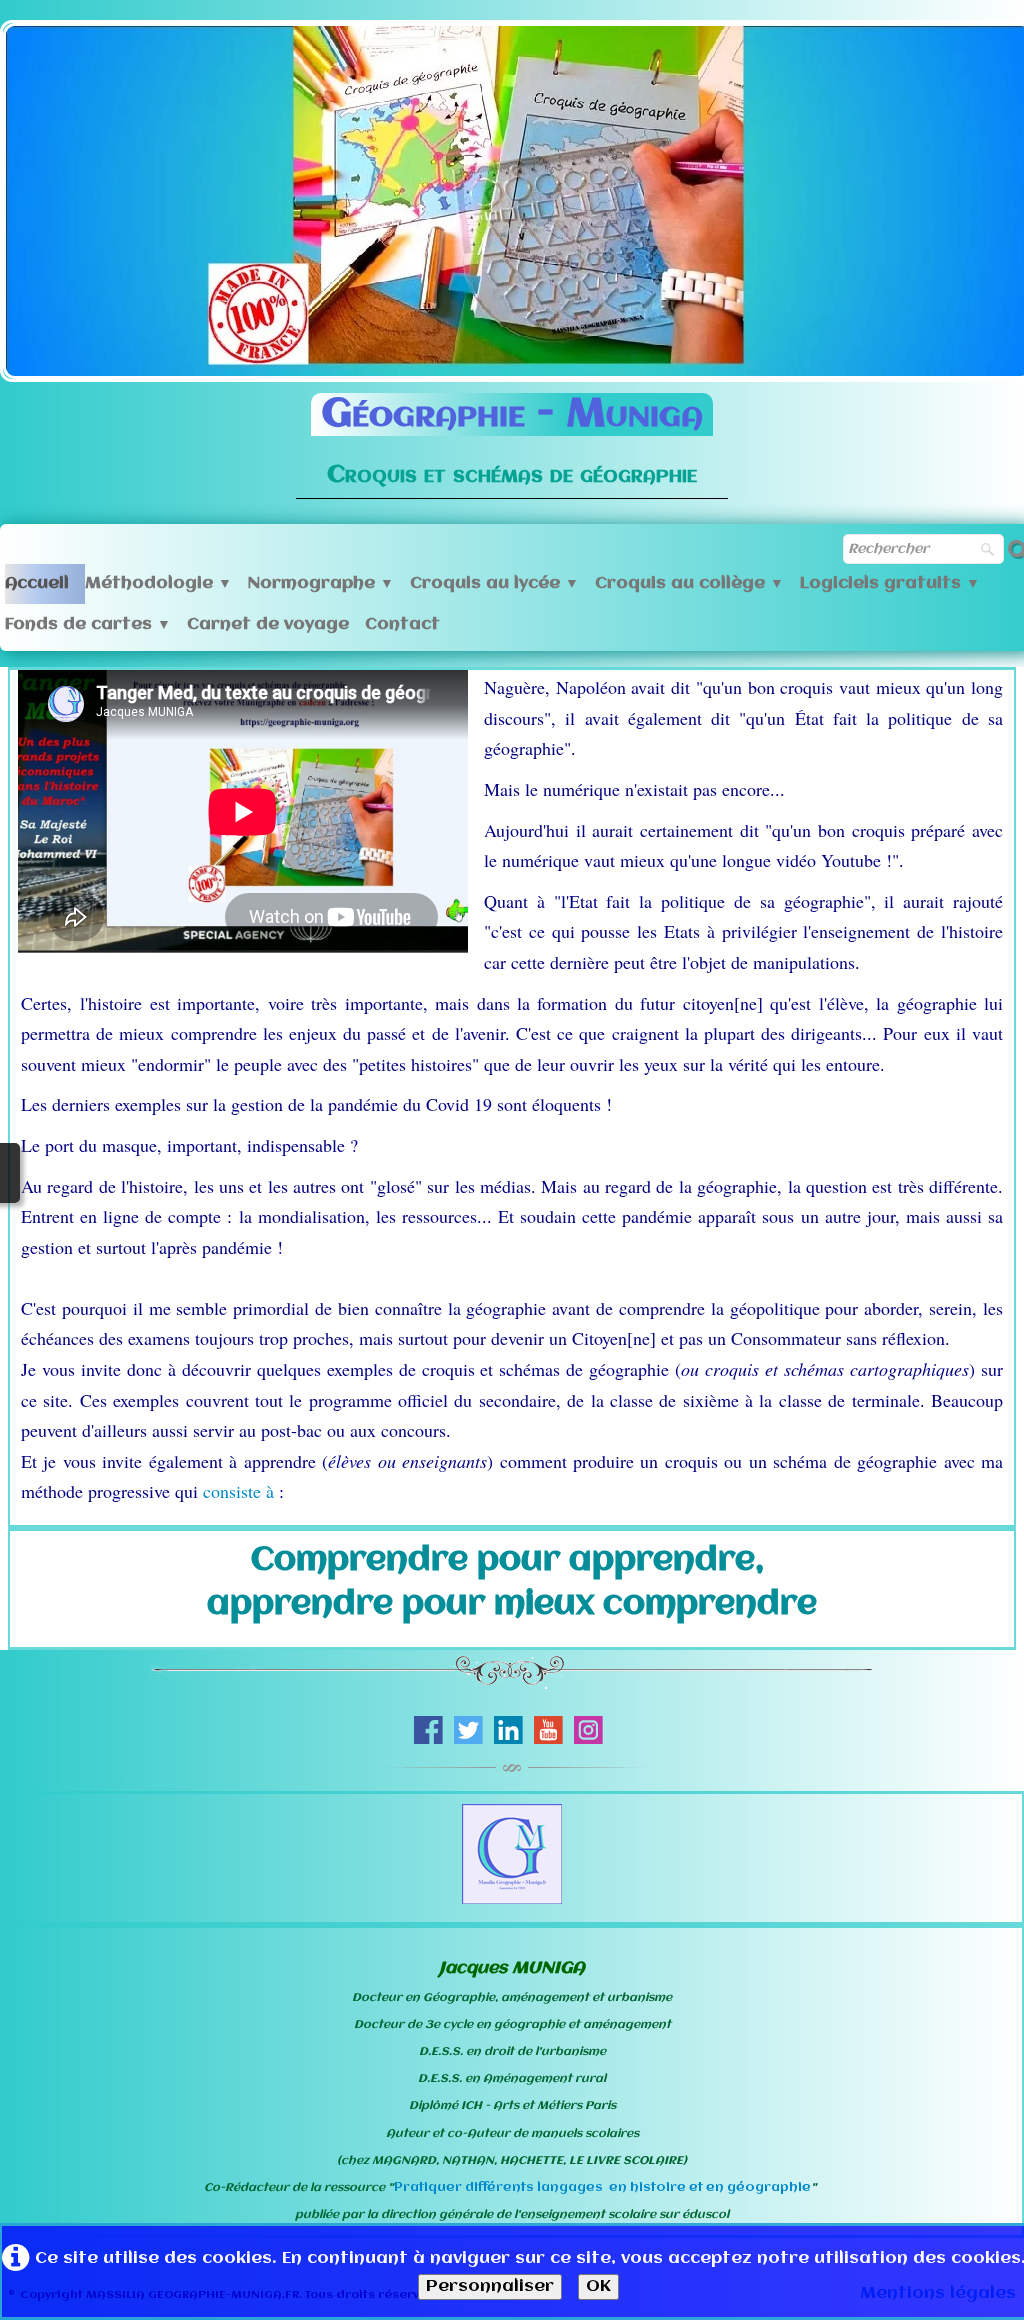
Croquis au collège (689, 583)
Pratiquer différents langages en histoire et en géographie (602, 2187)
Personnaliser (490, 2286)
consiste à (241, 1491)
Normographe (321, 583)
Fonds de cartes (88, 624)
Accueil (37, 583)
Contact (402, 624)
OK (598, 2286)
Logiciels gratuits (890, 583)
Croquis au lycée (494, 583)
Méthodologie (158, 583)
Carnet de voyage (268, 624)
